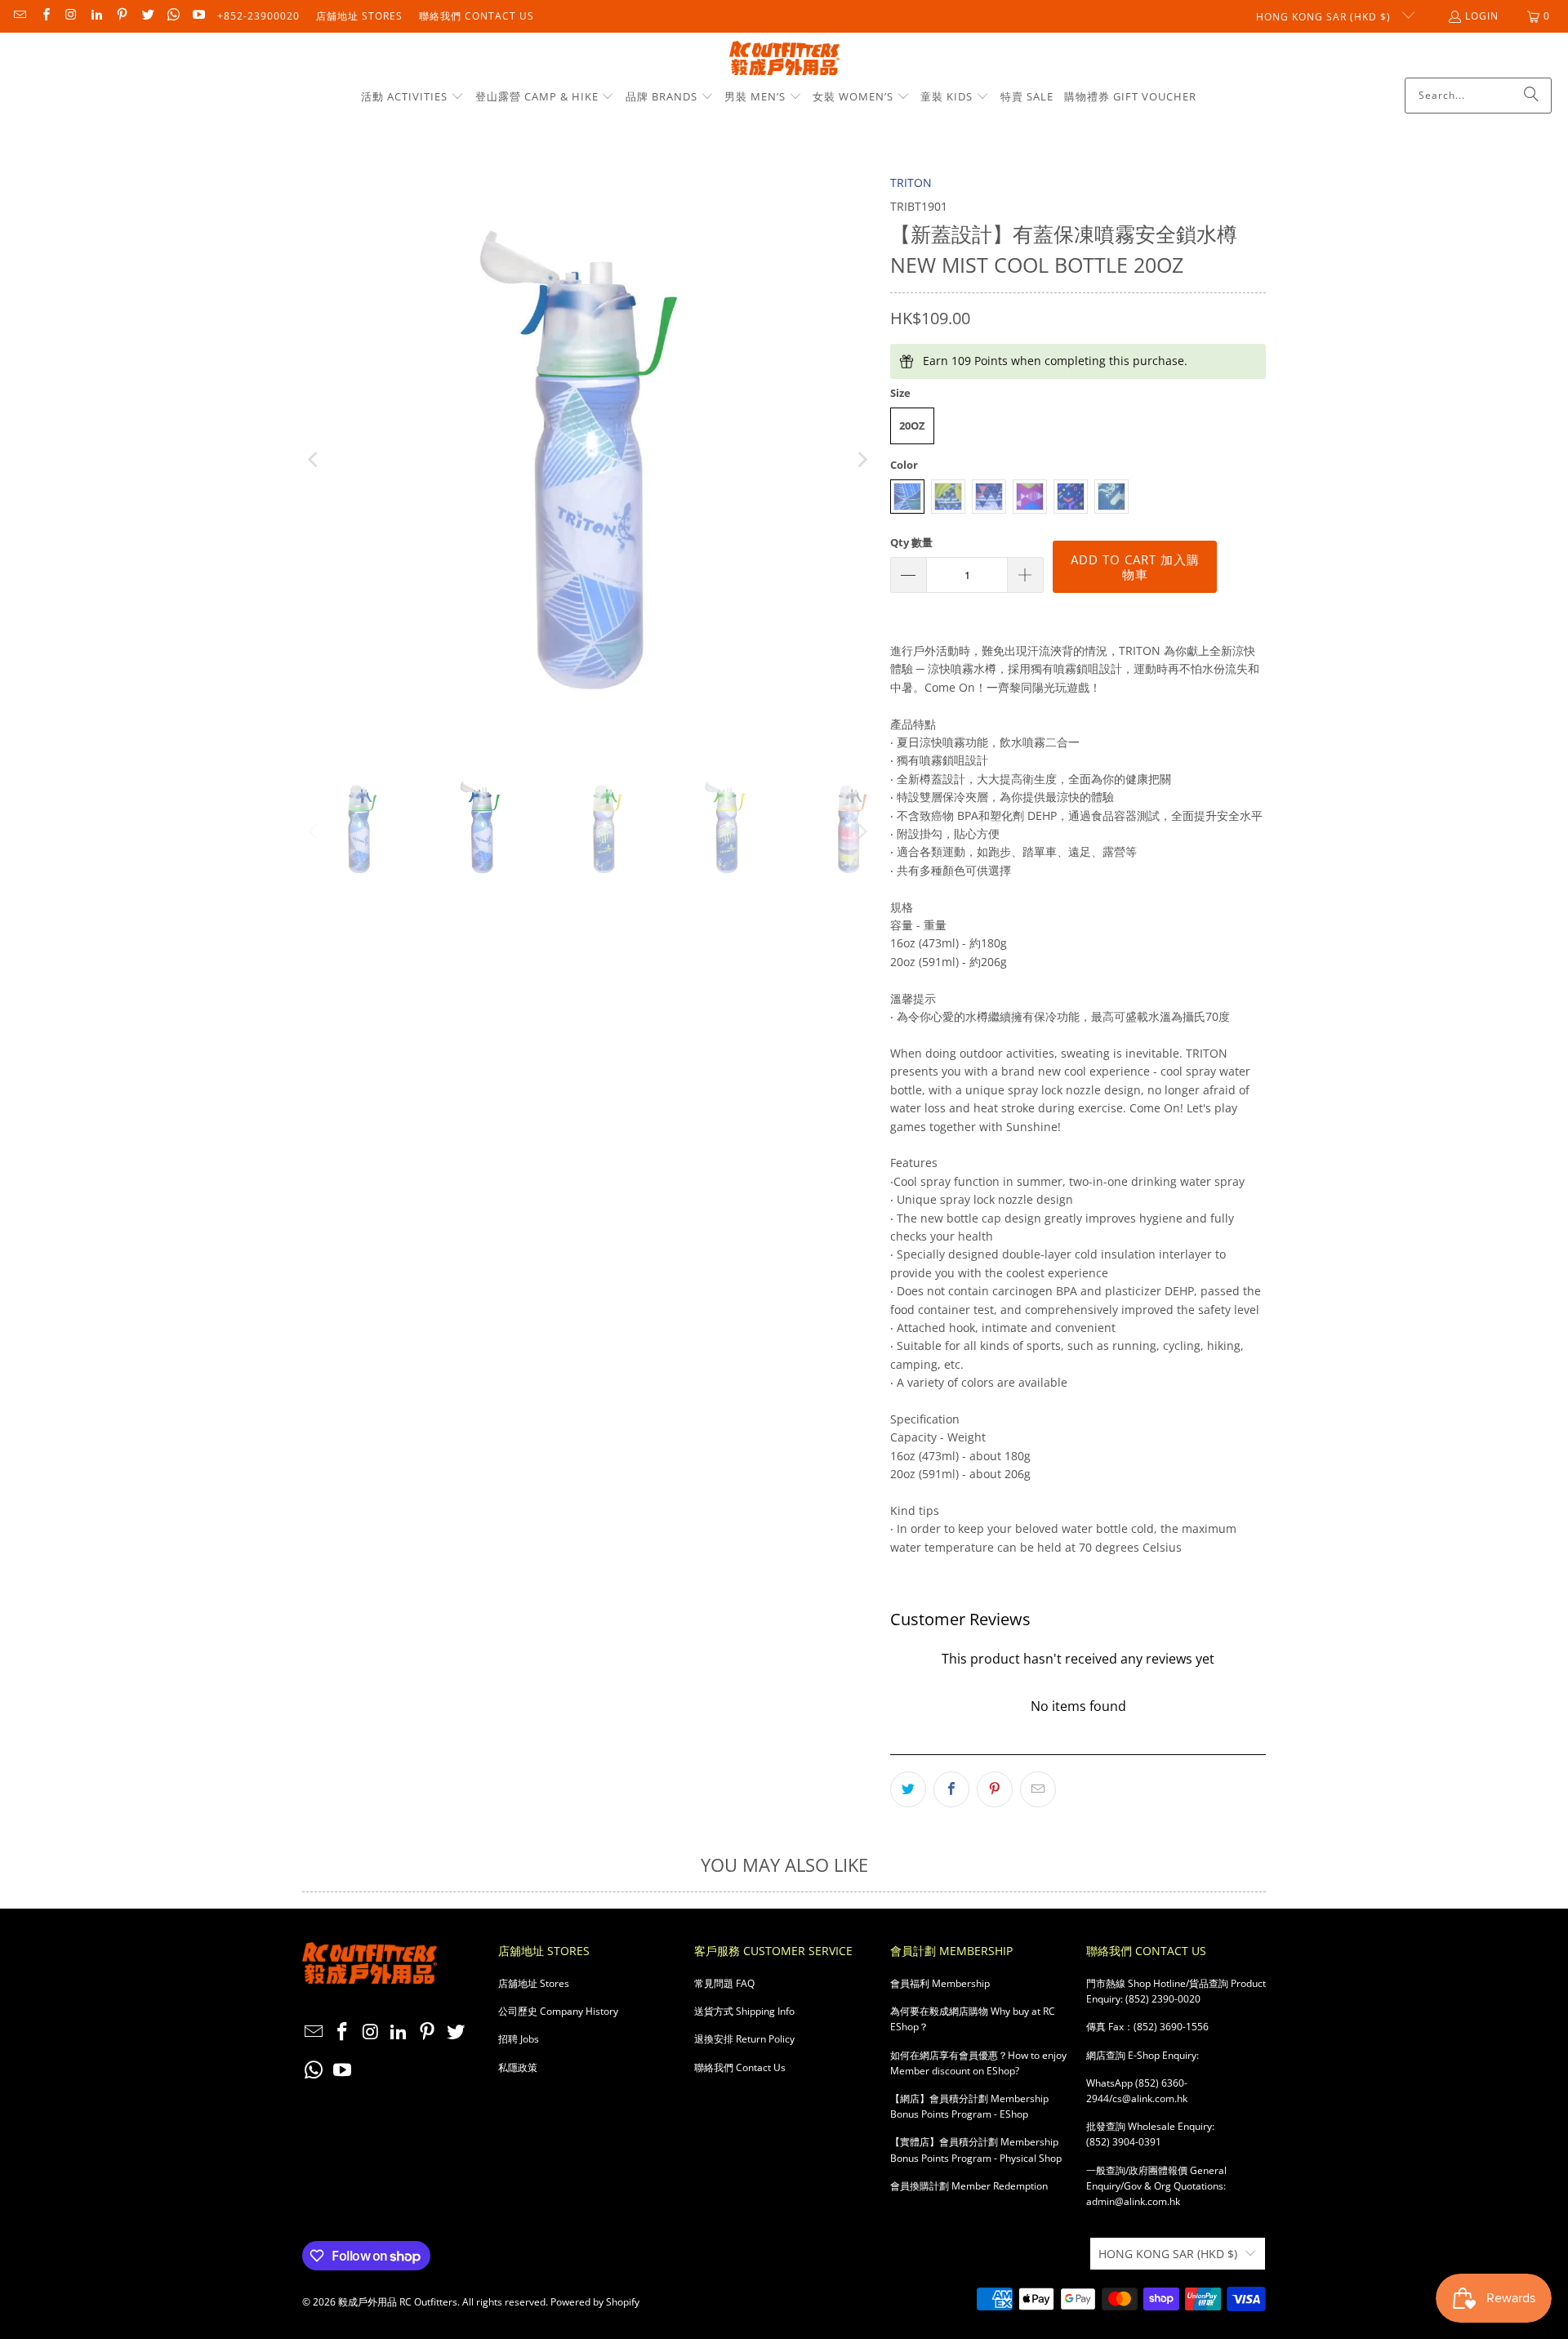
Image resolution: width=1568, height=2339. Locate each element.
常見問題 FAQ (724, 1983)
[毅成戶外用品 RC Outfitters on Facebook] (45, 16)
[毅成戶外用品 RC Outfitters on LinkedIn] (96, 16)
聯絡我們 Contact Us (477, 16)
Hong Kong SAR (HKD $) (1325, 17)
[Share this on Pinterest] (995, 1789)
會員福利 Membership (940, 1983)
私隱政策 (518, 2067)
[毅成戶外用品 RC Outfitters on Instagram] (71, 16)
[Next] (862, 460)
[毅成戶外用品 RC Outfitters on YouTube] (198, 16)
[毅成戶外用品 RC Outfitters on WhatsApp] (173, 16)
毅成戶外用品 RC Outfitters (398, 2302)
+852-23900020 (258, 16)
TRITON (911, 183)
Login (1482, 16)
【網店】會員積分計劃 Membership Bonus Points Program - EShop (969, 2106)
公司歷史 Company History (558, 2011)
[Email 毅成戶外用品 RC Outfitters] (19, 16)
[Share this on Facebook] (951, 1789)
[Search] (1531, 96)
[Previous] (314, 460)
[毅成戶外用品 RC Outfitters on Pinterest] (121, 16)
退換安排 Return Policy (744, 2039)
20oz (912, 425)
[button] (412, 97)
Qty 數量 (911, 542)
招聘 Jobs (519, 2039)
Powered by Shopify (595, 2302)
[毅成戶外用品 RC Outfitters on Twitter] (147, 16)
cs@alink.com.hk (1150, 2098)
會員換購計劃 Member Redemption (969, 2186)
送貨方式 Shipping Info (744, 2011)
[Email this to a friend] (1038, 1789)
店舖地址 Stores (359, 16)
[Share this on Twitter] (908, 1789)
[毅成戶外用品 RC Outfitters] (784, 59)
